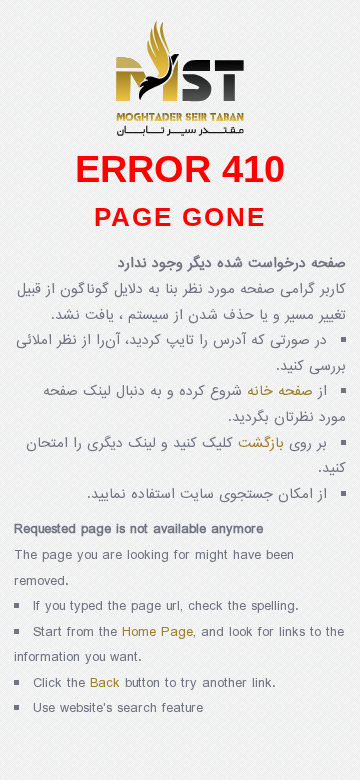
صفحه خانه (280, 391)
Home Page (157, 632)
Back (105, 683)
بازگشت (261, 443)
